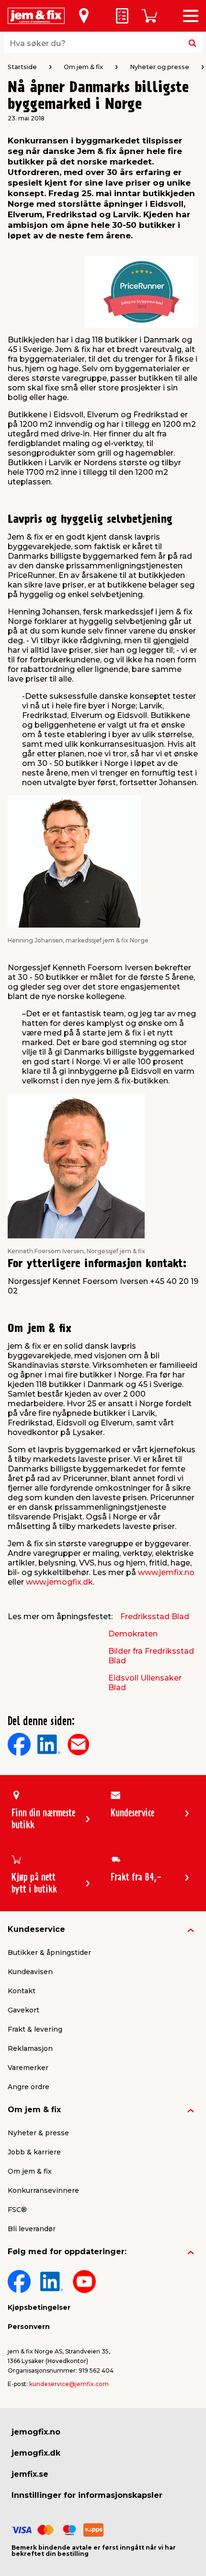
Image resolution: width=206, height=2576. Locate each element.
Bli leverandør (32, 2229)
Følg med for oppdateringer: (67, 2252)
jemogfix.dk (36, 2453)
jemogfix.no (36, 2432)
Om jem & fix (34, 2110)
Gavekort (23, 2010)
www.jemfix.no (166, 1572)
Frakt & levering (35, 2029)
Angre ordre (29, 2087)
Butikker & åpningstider (49, 1953)
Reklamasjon (30, 2048)
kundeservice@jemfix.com (69, 2384)
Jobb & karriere (34, 2152)
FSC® (17, 2210)
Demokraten (133, 1634)
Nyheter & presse (38, 2133)
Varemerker (28, 2068)
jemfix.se (30, 2474)
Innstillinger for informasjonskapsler (87, 2495)
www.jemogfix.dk (59, 1582)
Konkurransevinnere (43, 2190)
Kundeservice (36, 1929)
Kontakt (22, 1991)
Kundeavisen (30, 1972)
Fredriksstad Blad (155, 1617)
